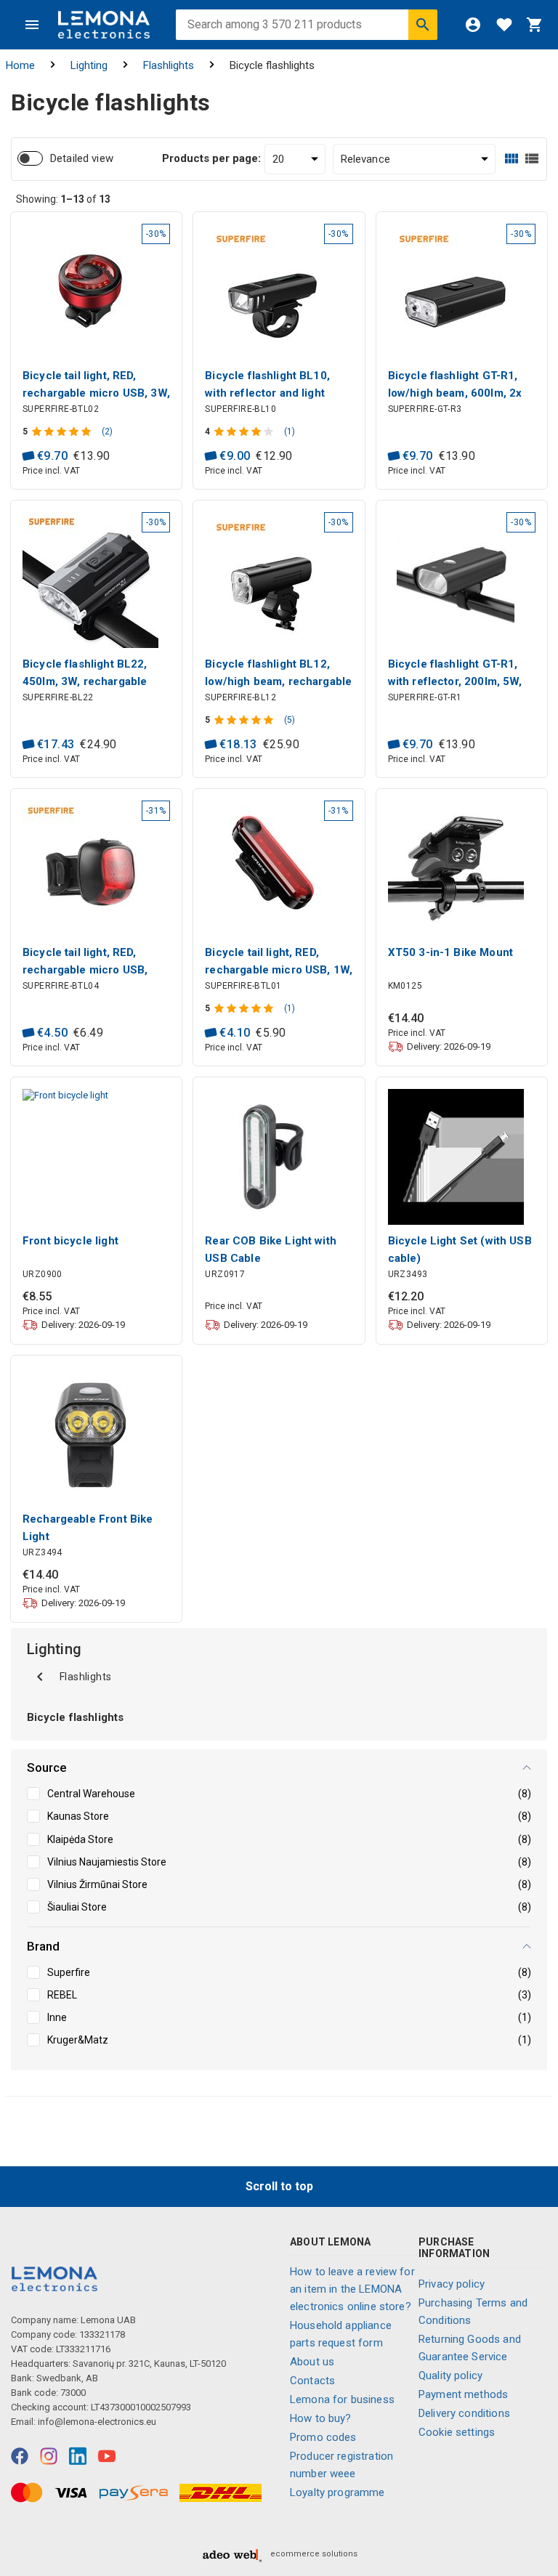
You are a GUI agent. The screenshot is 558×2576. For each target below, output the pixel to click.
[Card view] (511, 159)
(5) (290, 720)
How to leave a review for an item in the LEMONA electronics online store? (352, 2289)
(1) (290, 432)
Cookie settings (457, 2432)
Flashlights (169, 65)
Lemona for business (342, 2399)
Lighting (89, 65)
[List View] (532, 159)
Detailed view (82, 158)
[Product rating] (63, 432)
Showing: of (63, 199)
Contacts (312, 2381)
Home (20, 65)
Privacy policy (452, 2284)
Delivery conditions (464, 2413)
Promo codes (323, 2437)
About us (312, 2362)
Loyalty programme (337, 2492)
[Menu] (32, 25)
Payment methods (463, 2394)
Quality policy (450, 2375)
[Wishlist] (504, 25)
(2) (107, 432)
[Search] (423, 25)
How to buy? (321, 2418)
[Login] (473, 25)
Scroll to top (279, 2186)
